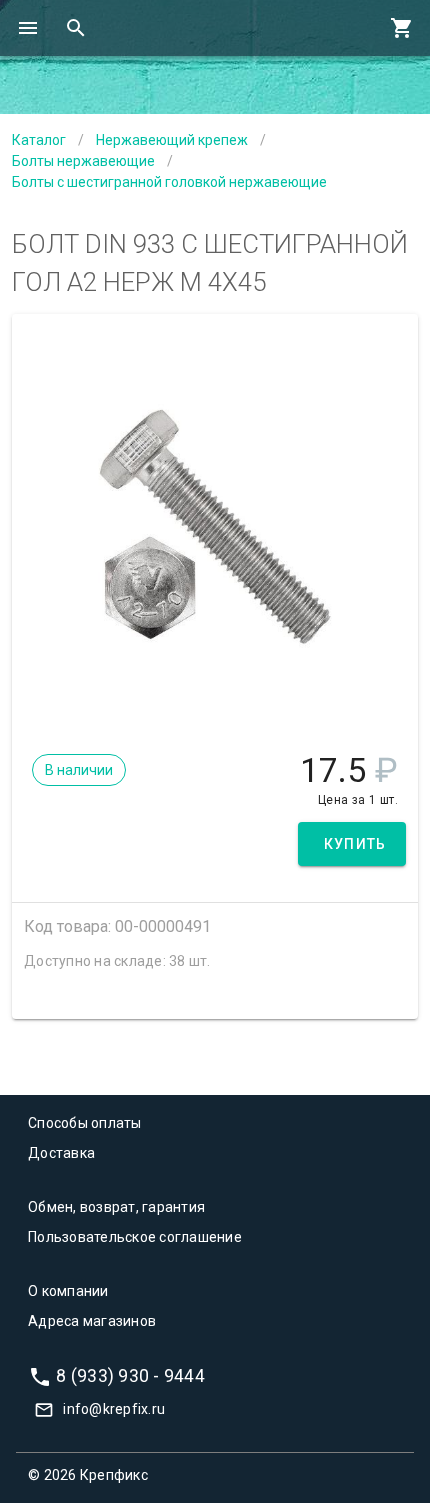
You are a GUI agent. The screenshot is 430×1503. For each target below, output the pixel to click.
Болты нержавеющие (83, 161)
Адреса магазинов (92, 1321)
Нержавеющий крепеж (172, 140)
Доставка (61, 1153)
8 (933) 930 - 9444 (130, 1375)
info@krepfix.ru (114, 1409)
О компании (68, 1291)
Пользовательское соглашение (135, 1237)
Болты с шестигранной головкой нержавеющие (169, 182)
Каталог (39, 140)
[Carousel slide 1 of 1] (215, 701)
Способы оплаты (85, 1123)
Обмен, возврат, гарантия (116, 1207)
